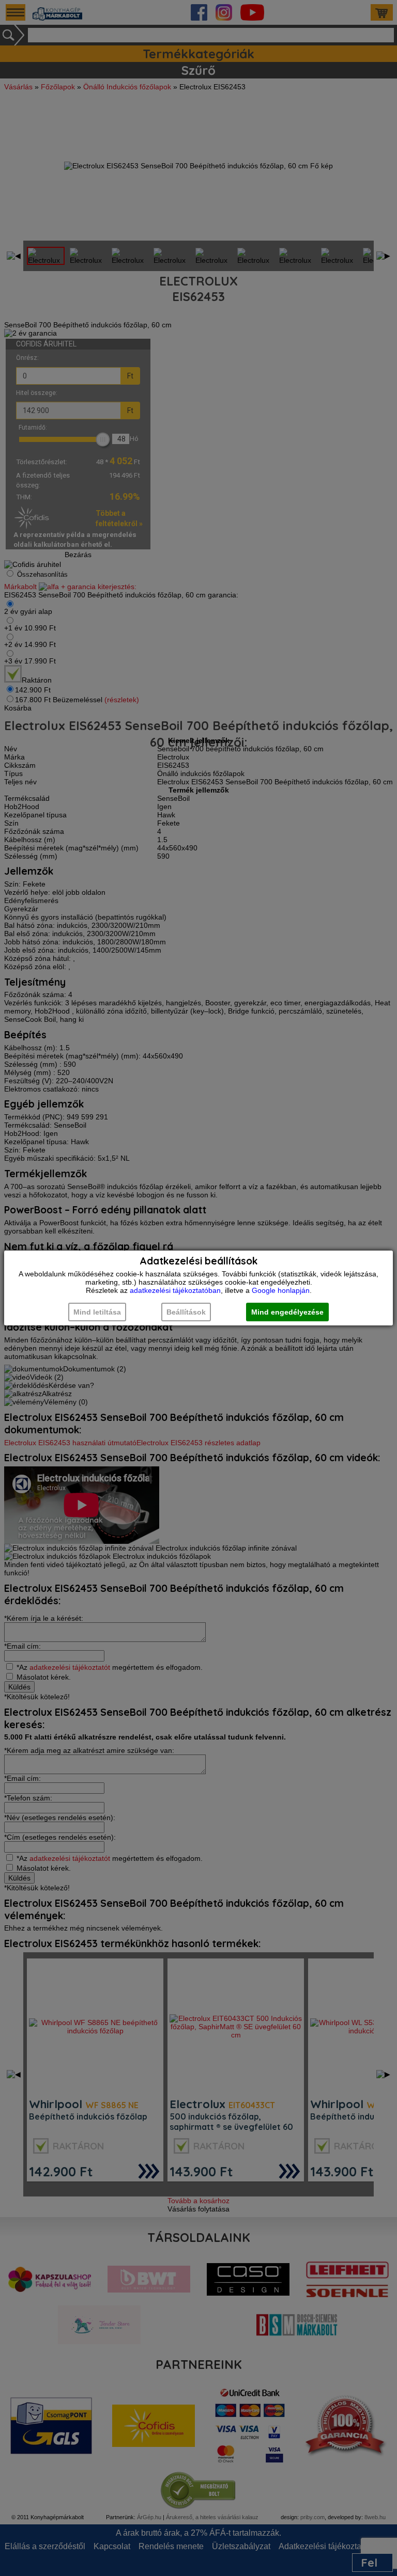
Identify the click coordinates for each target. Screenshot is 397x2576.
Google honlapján (281, 1290)
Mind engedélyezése (287, 1312)
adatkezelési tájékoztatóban (175, 1290)
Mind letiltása (97, 1312)
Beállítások (186, 1312)
